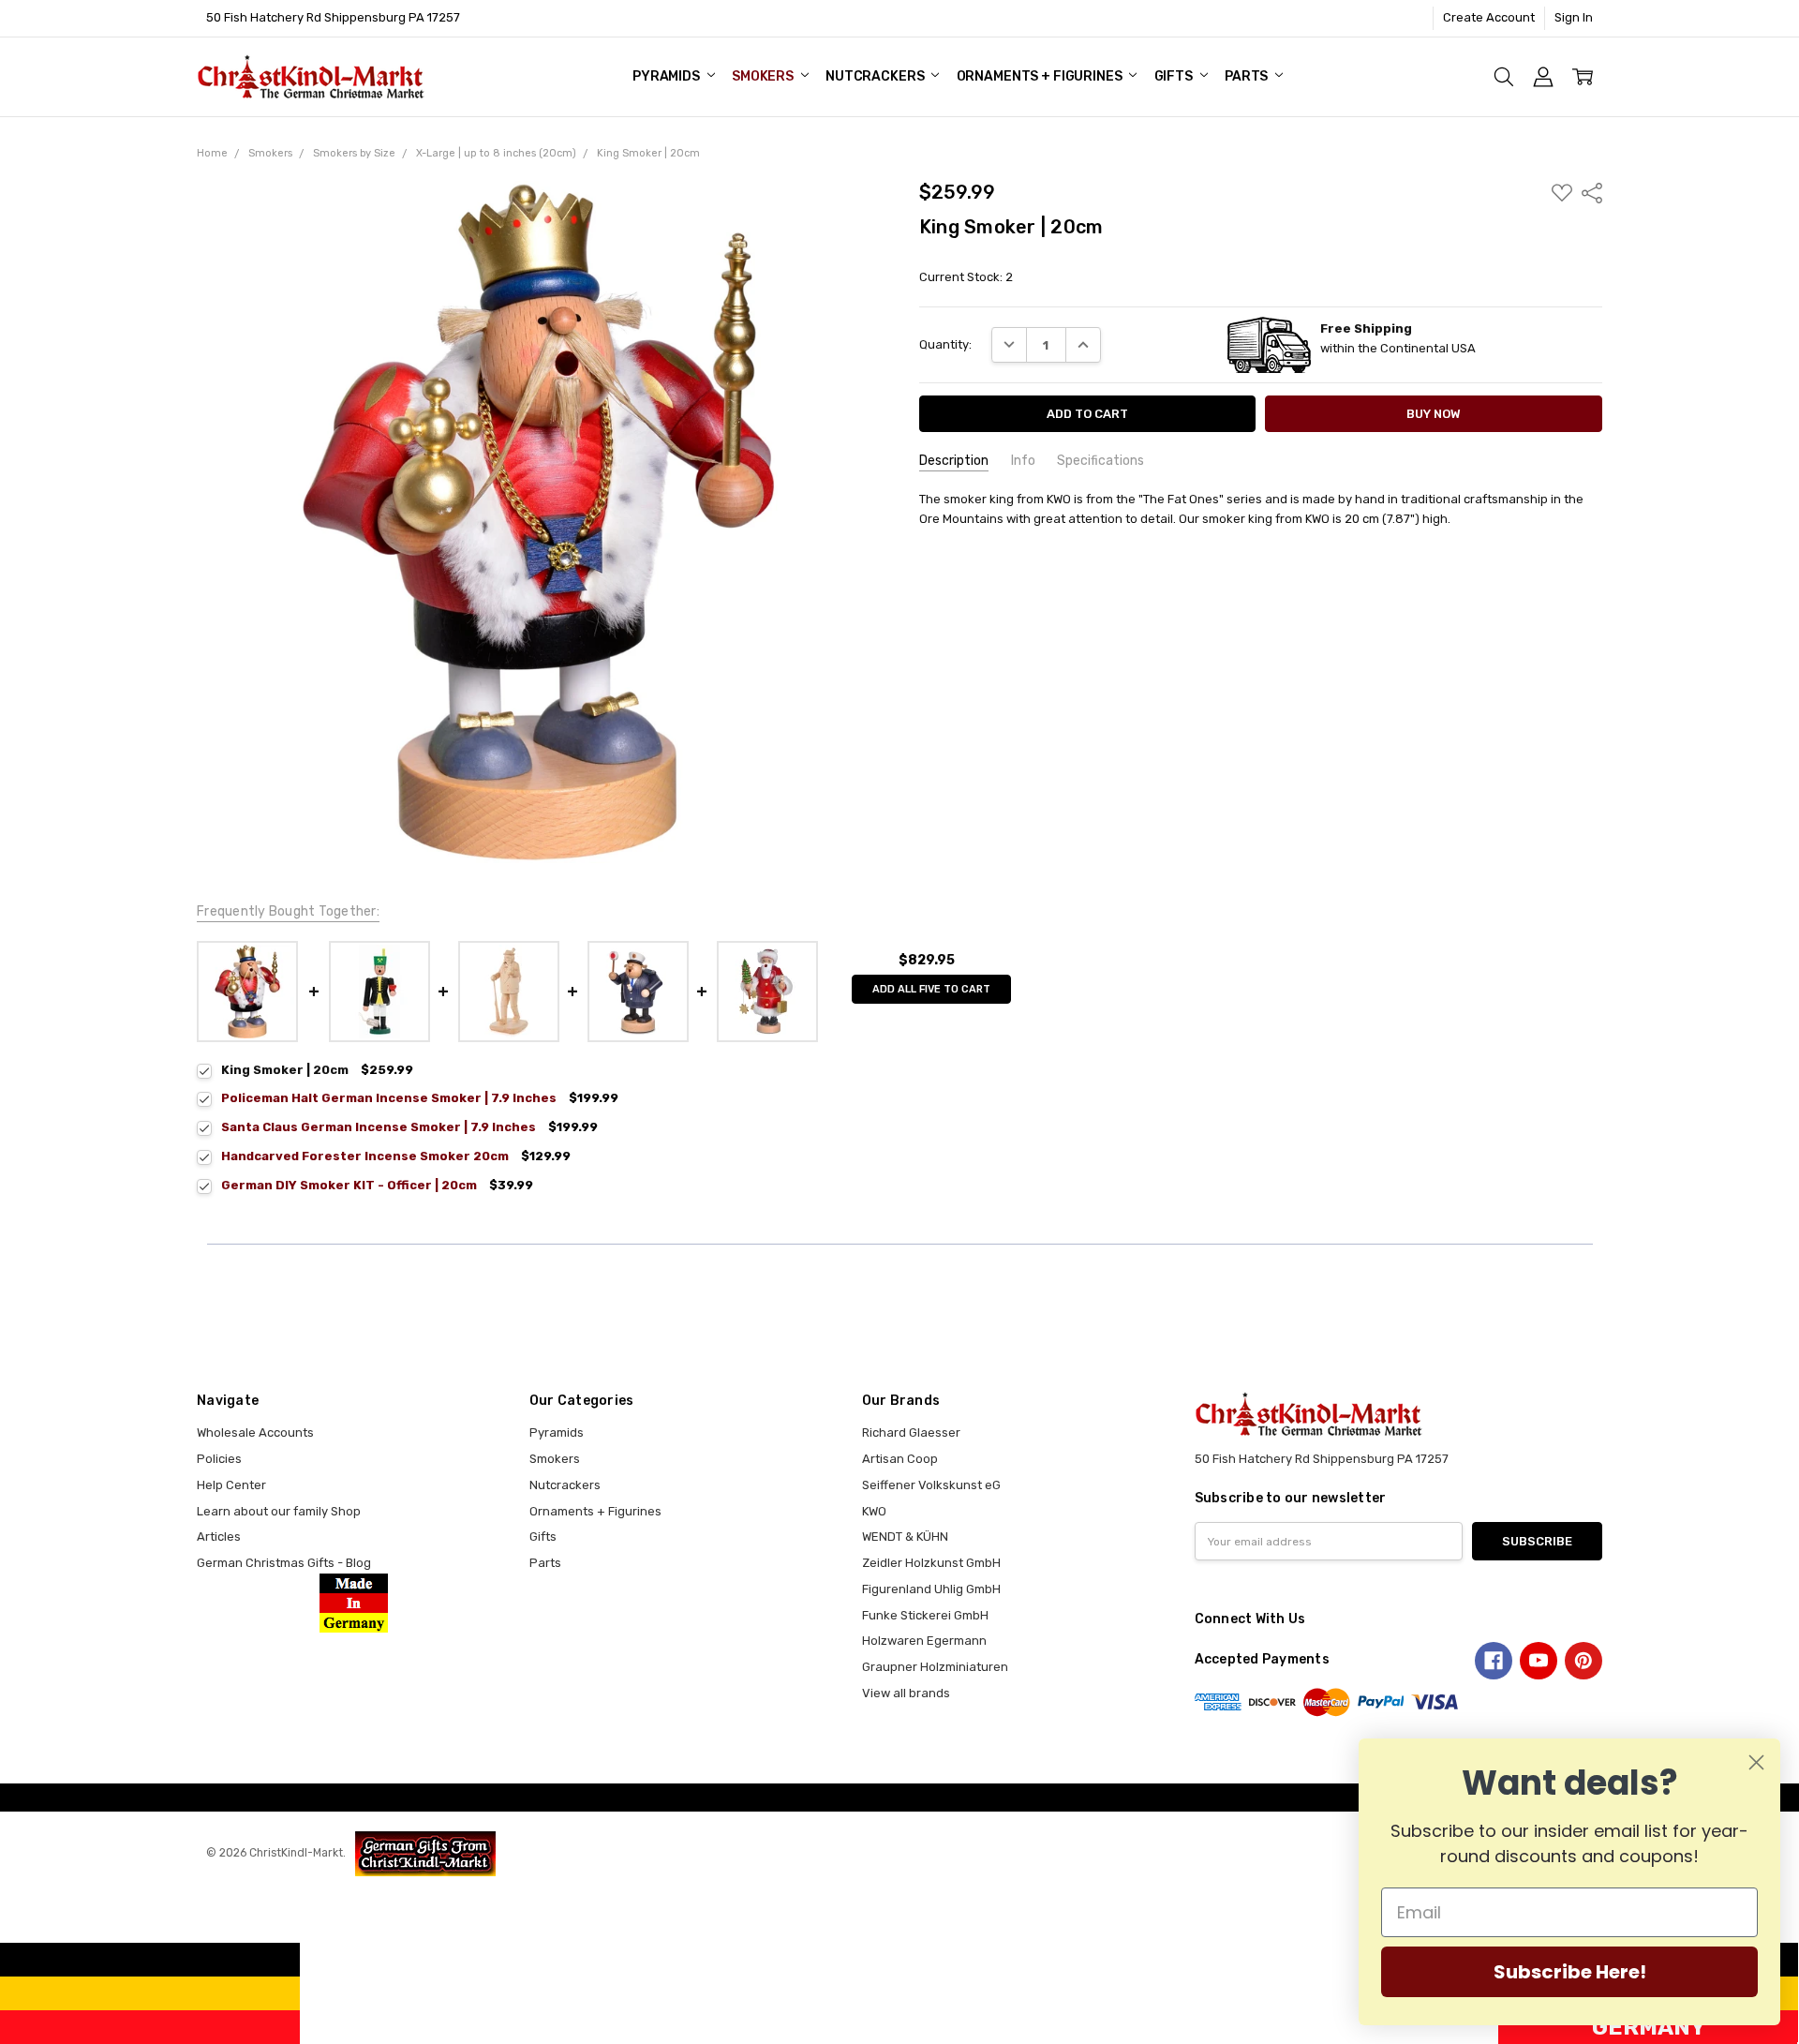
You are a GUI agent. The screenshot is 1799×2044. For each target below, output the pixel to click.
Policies (219, 1459)
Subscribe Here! (1570, 1972)
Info (1023, 461)
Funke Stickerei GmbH (925, 1615)
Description (954, 461)
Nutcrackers (876, 76)
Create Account (1489, 17)
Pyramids (668, 76)
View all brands (906, 1693)
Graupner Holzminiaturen (935, 1667)
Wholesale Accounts (255, 1432)
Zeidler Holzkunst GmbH (931, 1563)
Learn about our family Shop (279, 1511)
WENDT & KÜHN (905, 1537)
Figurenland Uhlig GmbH (931, 1589)
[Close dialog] (1756, 1762)
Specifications (1100, 461)
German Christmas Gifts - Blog (284, 1563)
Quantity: (945, 344)
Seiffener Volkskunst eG (931, 1485)
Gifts (1175, 76)
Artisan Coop (900, 1459)
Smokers (764, 76)
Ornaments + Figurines (1041, 76)
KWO (874, 1511)
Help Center (231, 1485)
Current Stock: (966, 277)
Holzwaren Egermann (924, 1641)
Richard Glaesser (911, 1432)
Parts (1248, 76)
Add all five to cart (931, 989)
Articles (219, 1537)
